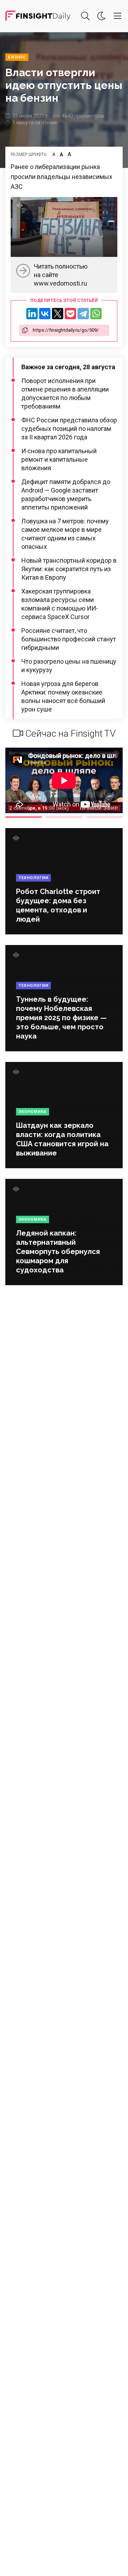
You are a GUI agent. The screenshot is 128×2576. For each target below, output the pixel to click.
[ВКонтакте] (45, 314)
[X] (58, 314)
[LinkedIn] (32, 314)
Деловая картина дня (38, 16)
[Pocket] (70, 314)
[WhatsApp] (96, 314)
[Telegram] (83, 314)
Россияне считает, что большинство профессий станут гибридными (69, 639)
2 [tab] (64, 817)
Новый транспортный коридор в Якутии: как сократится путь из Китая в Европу (69, 569)
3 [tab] (104, 817)
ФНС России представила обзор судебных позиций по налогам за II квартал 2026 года (69, 429)
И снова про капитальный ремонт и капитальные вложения (59, 459)
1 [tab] (24, 817)
